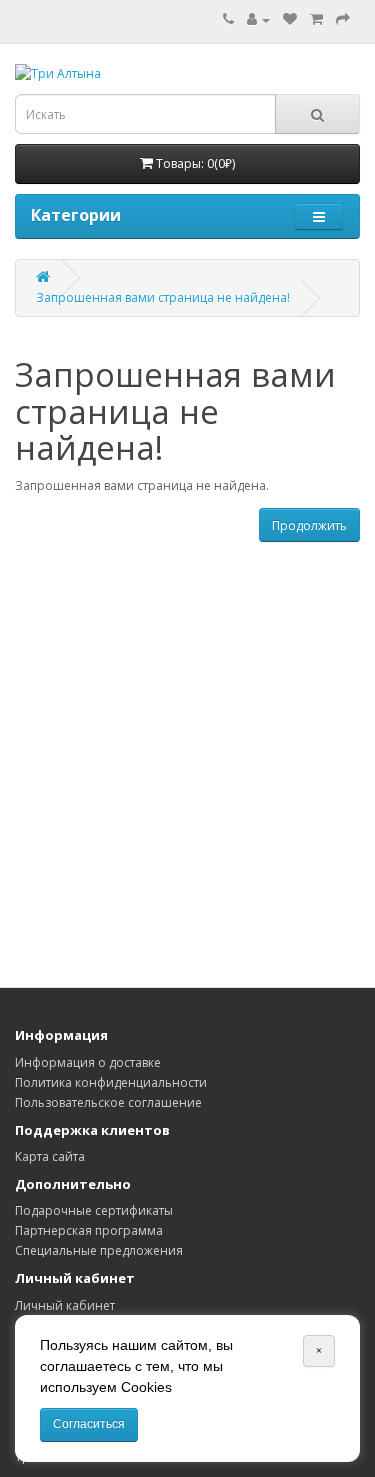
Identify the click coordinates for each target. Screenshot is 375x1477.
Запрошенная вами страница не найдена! (163, 297)
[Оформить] (343, 19)
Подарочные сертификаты (94, 1210)
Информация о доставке (88, 1062)
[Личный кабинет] (258, 19)
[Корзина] (316, 19)
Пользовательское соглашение (108, 1102)
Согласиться (89, 1424)
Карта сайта (50, 1156)
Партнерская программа (89, 1230)
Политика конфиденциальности (111, 1082)
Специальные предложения (99, 1250)
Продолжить (309, 525)
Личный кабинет (65, 1305)
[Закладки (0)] (290, 19)
